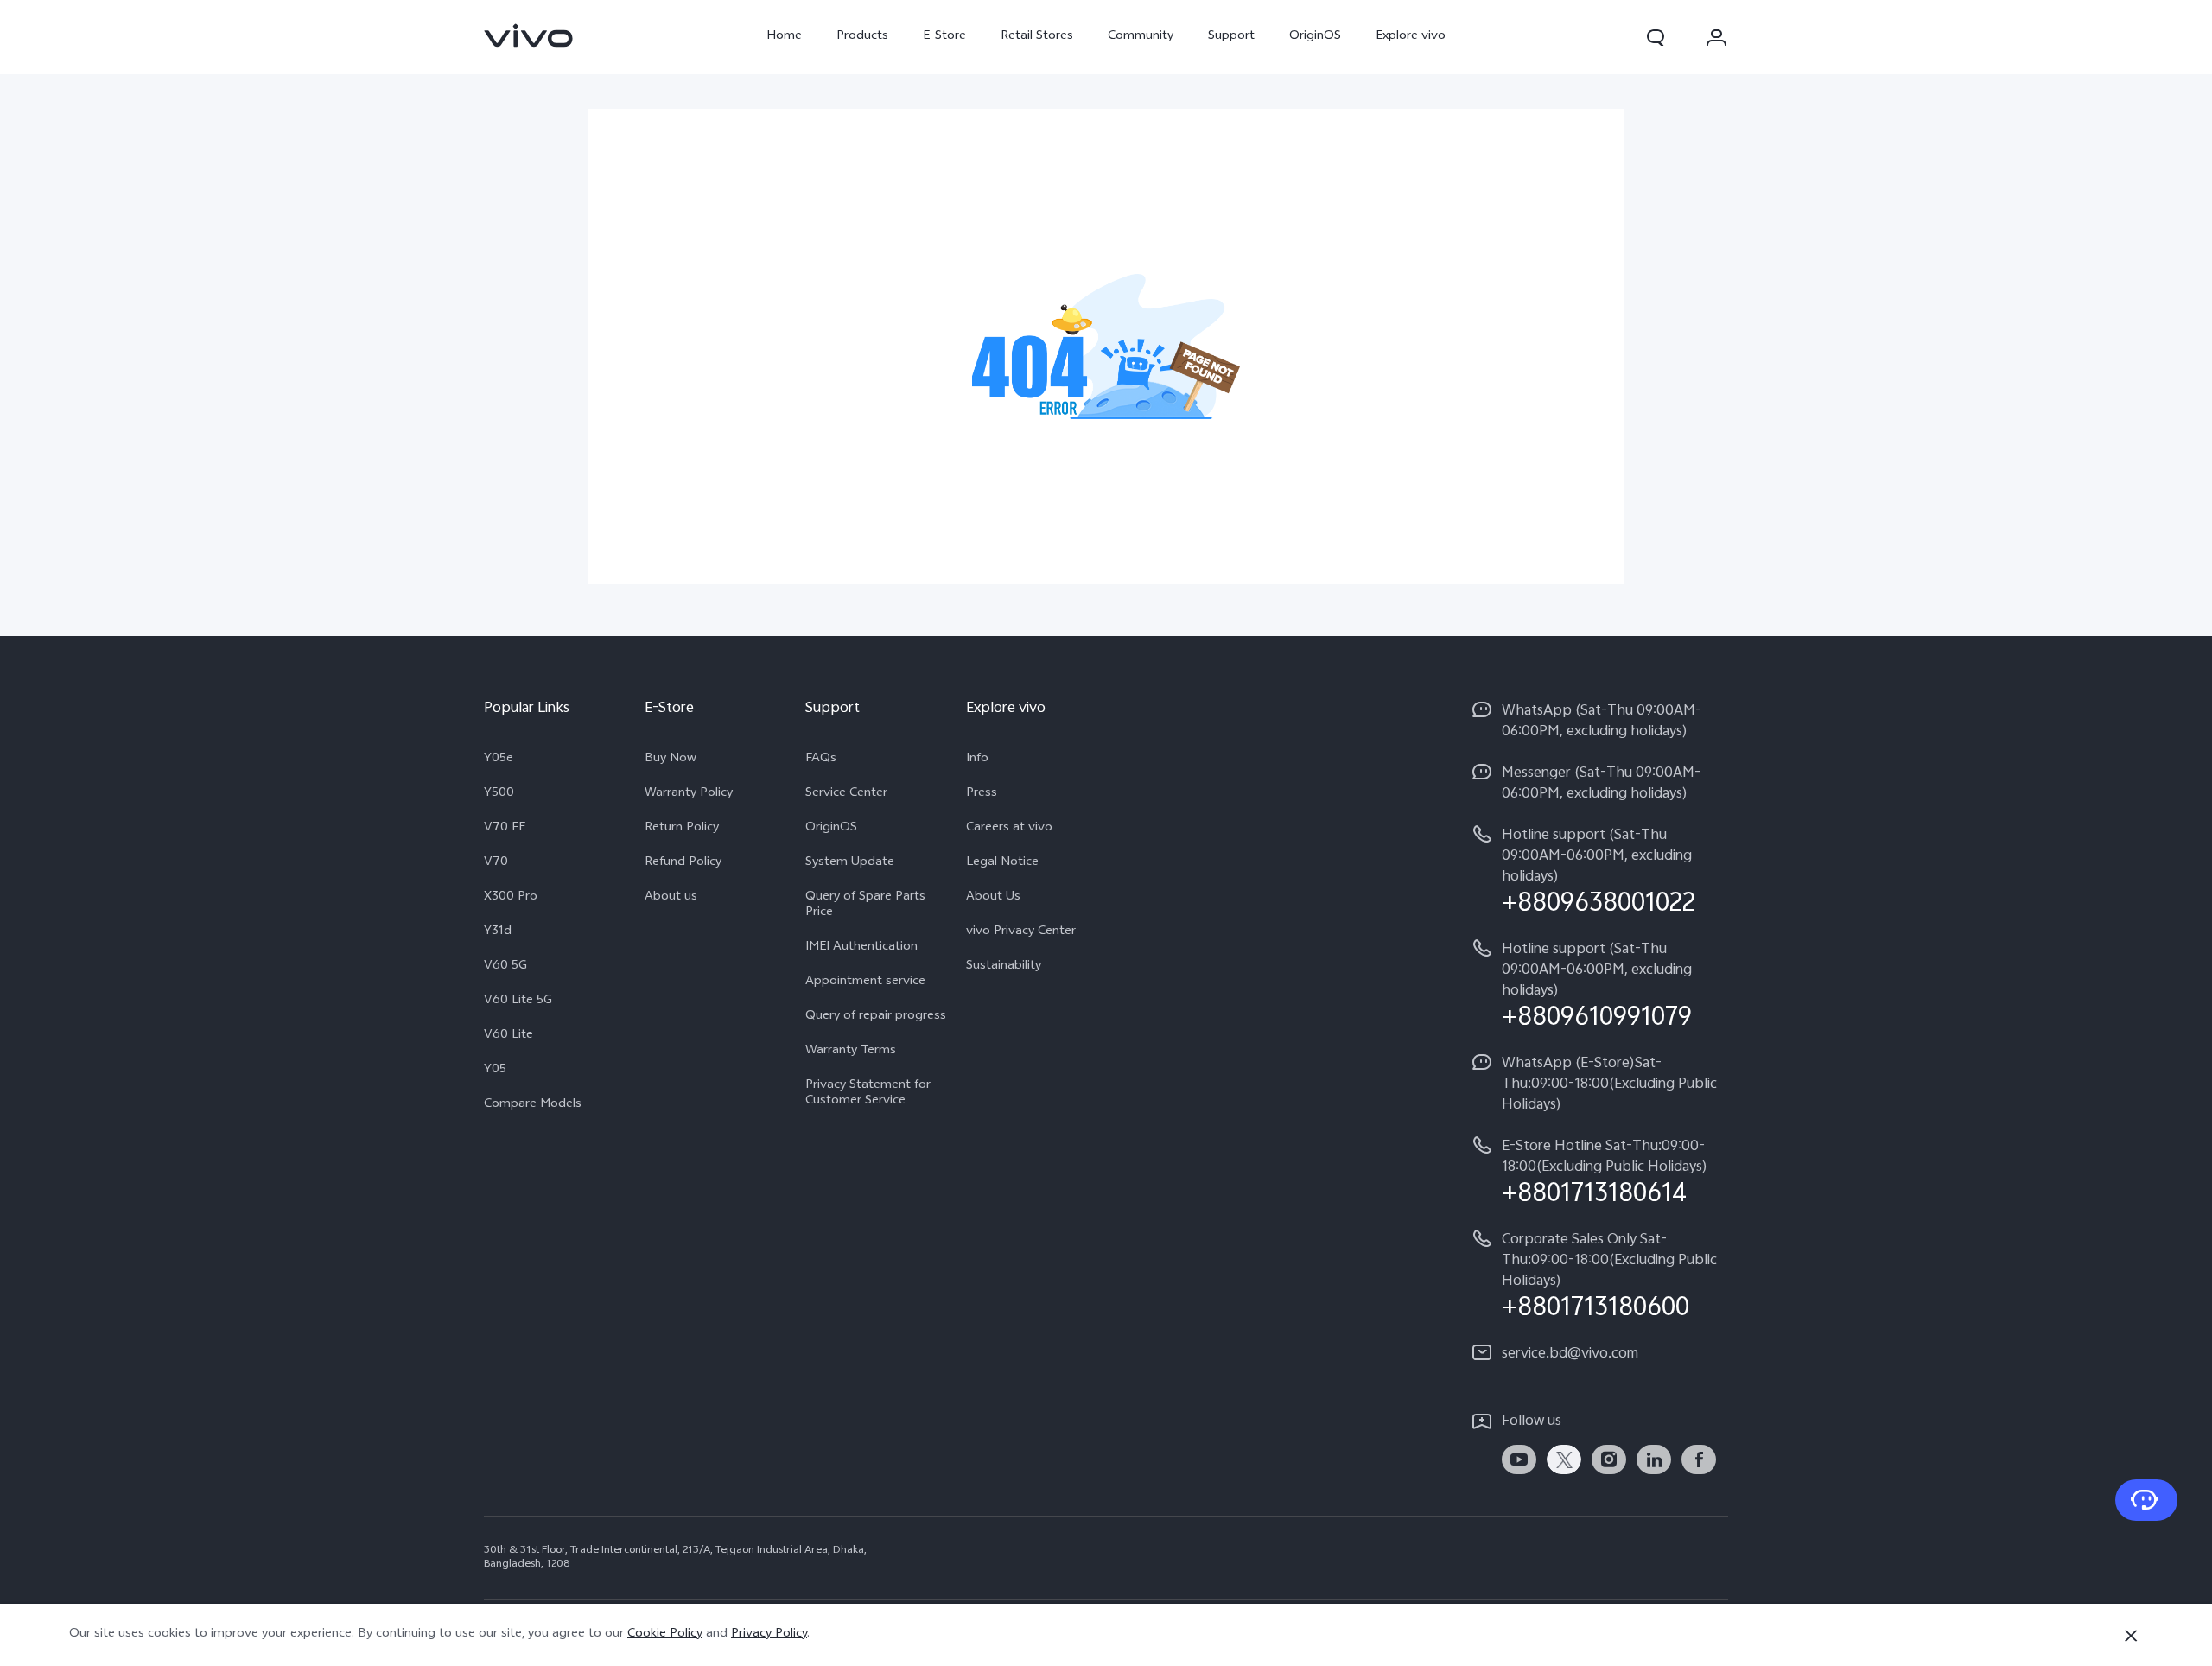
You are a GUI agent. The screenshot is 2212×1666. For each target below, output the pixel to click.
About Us (993, 898)
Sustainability (1004, 967)
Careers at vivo (1009, 829)
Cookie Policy (665, 1634)
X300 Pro (511, 898)
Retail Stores (1037, 37)
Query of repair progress (876, 1017)
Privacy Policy (769, 1634)
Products (862, 37)
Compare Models (533, 1105)
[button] (1656, 37)
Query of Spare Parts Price (865, 906)
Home (784, 37)
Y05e (499, 760)
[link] (529, 35)
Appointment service (865, 982)
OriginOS (1315, 37)
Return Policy (682, 829)
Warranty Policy (689, 794)
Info (977, 760)
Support (1231, 37)
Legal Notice (1002, 863)
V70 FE (505, 829)
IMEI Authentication (861, 948)
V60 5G (505, 967)
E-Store (944, 37)
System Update (850, 863)
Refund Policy (683, 863)
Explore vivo (1411, 37)
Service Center (846, 794)
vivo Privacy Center (1021, 932)
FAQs (821, 760)
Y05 (495, 1071)
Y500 (499, 794)
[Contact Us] (2146, 1500)
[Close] (2131, 1636)
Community (1141, 37)
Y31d (498, 932)
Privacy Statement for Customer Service (868, 1094)
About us (671, 898)
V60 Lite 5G (518, 1002)
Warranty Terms (851, 1052)
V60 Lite (509, 1036)
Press (982, 794)
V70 (496, 863)
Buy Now (671, 760)
